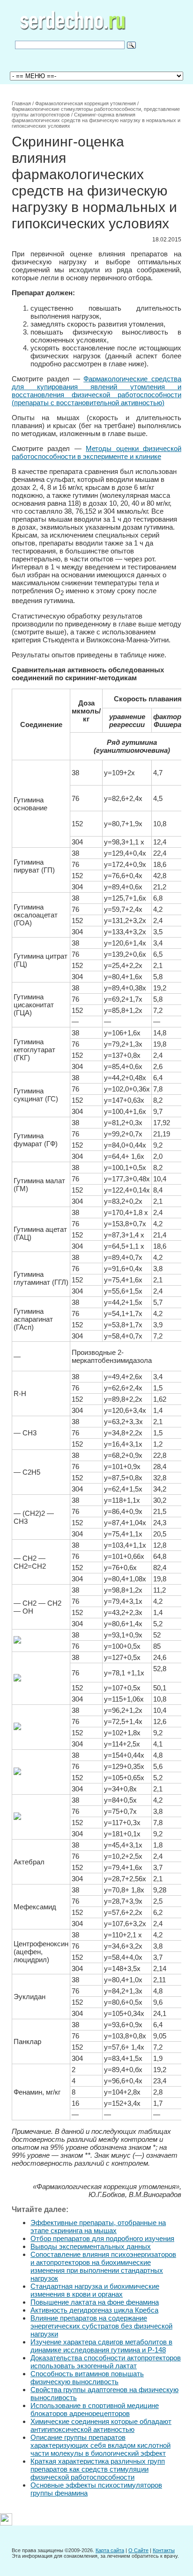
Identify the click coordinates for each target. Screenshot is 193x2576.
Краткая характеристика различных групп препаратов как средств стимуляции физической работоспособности (98, 2469)
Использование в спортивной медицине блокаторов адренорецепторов (95, 2409)
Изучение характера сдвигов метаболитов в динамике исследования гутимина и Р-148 (101, 2346)
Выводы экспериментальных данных (91, 2246)
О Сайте (138, 2550)
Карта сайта (110, 2550)
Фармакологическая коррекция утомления (85, 103)
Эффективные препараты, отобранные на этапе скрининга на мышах (98, 2227)
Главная (21, 103)
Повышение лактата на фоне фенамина (95, 2302)
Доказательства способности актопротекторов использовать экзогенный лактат (106, 2362)
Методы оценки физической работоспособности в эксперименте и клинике (96, 452)
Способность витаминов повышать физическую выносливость (87, 2378)
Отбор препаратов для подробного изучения (102, 2238)
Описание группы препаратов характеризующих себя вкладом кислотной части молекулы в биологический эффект (100, 2445)
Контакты (164, 2550)
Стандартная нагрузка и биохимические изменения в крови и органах (95, 2290)
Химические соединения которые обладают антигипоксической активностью (101, 2425)
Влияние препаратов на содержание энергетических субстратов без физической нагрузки (101, 2326)
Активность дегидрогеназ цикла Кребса (94, 2310)
